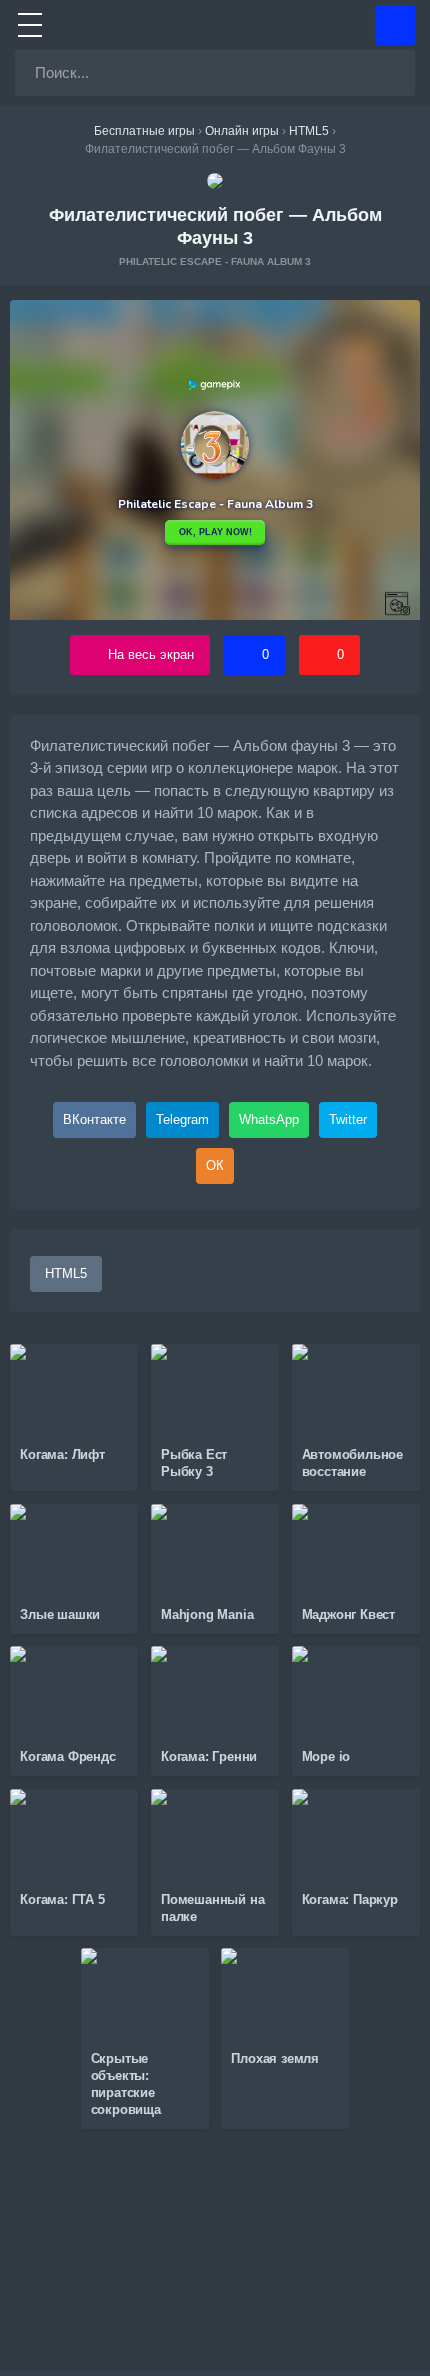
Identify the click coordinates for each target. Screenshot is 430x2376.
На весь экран (151, 654)
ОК (215, 1165)
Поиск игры (387, 73)
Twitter (348, 1119)
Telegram (182, 1119)
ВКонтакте (94, 1119)
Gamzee (215, 25)
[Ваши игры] (395, 25)
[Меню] (30, 25)
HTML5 (66, 1273)
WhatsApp (269, 1119)
